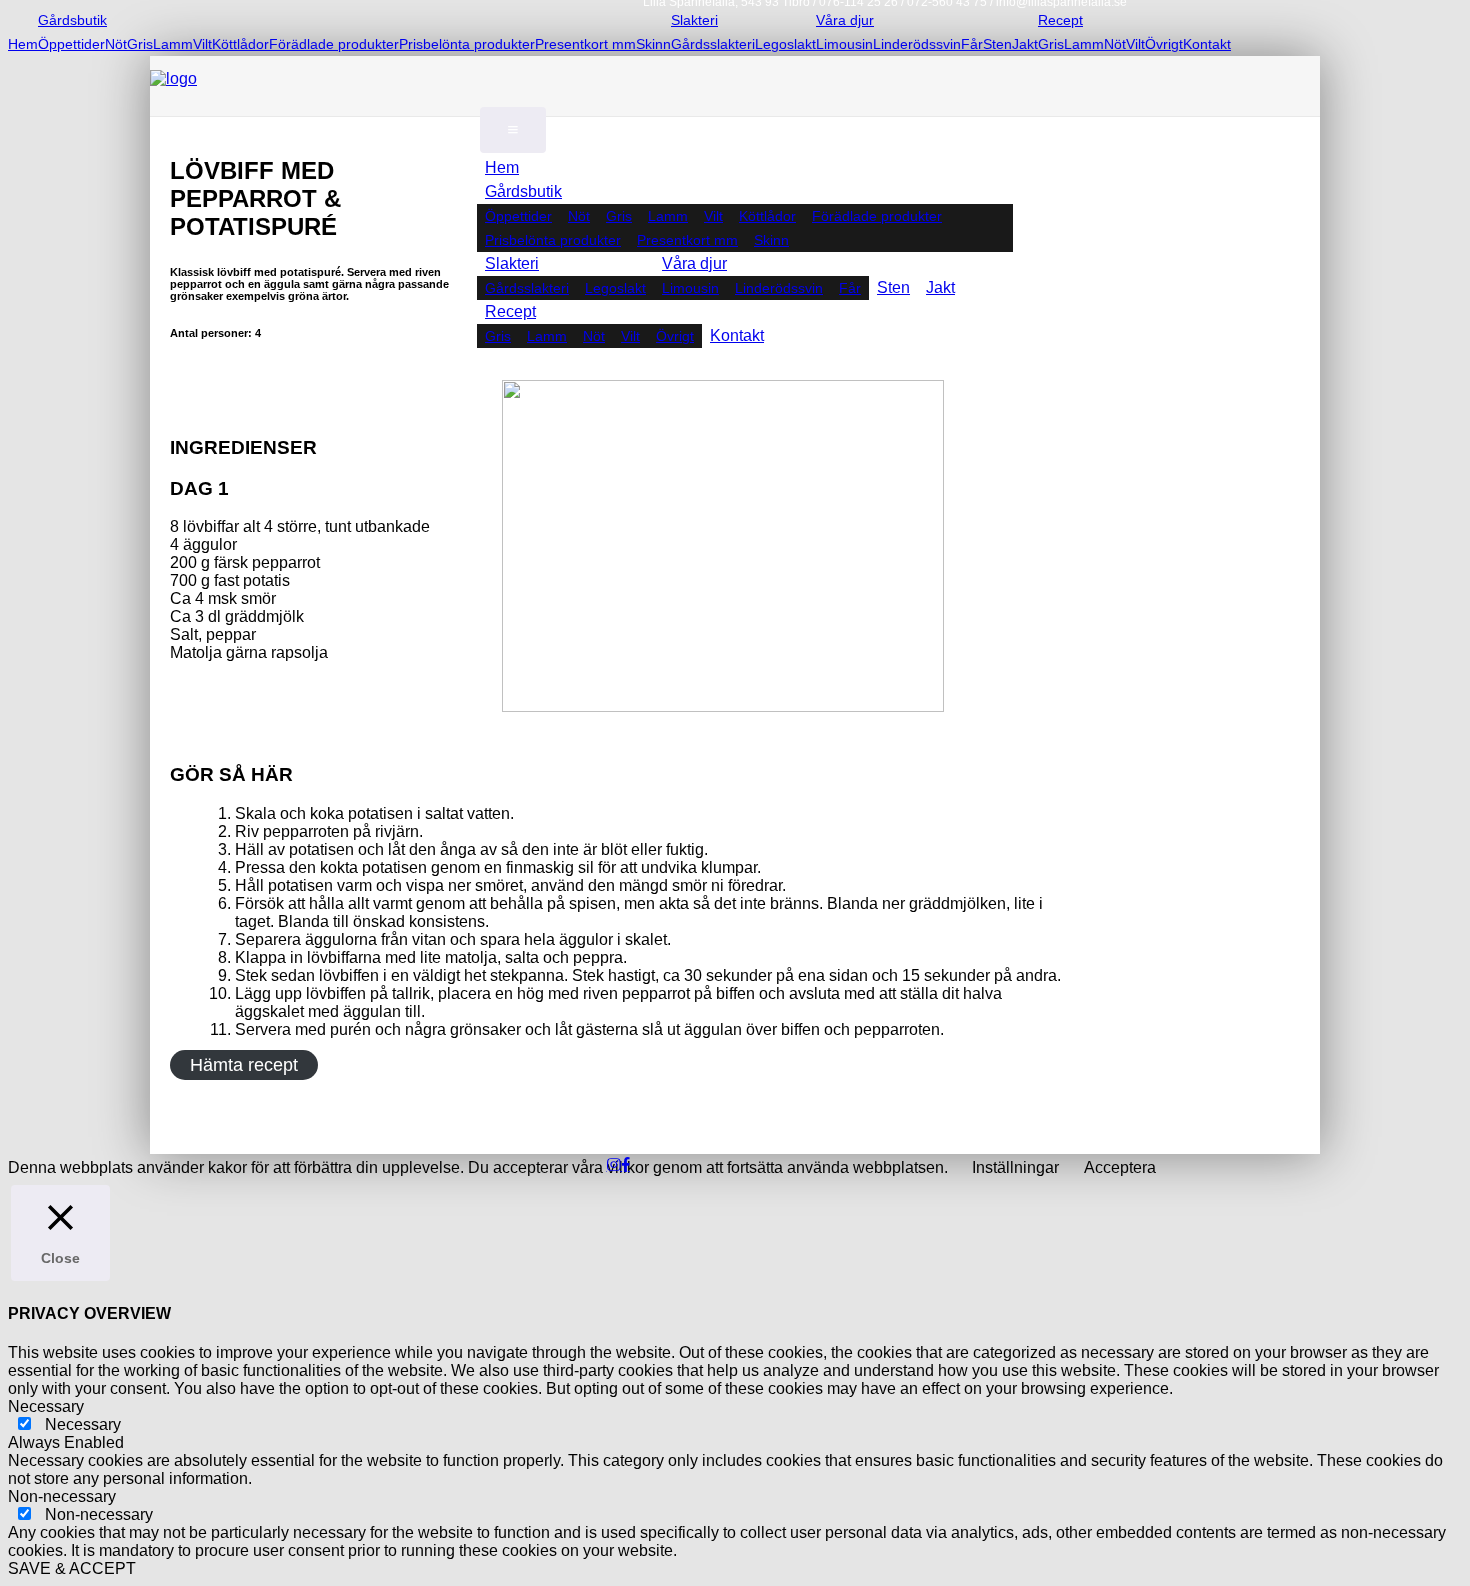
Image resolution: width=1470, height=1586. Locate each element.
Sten (997, 44)
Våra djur (694, 263)
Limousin (844, 44)
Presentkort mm (585, 44)
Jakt (1025, 44)
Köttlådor (240, 44)
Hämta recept (244, 1065)
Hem (23, 44)
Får (972, 44)
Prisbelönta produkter (467, 44)
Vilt (202, 44)
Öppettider (71, 44)
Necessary (83, 1424)
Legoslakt (785, 44)
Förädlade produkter (334, 44)
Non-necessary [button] (62, 1496)
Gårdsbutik (72, 20)
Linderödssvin (917, 44)
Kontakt (1207, 44)
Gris (140, 44)
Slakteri (512, 263)
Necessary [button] (46, 1406)
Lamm (173, 44)
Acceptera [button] (1120, 1167)
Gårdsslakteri (713, 44)
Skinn (653, 44)
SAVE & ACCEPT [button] (72, 1568)
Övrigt (1164, 44)
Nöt (116, 44)
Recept (510, 311)
